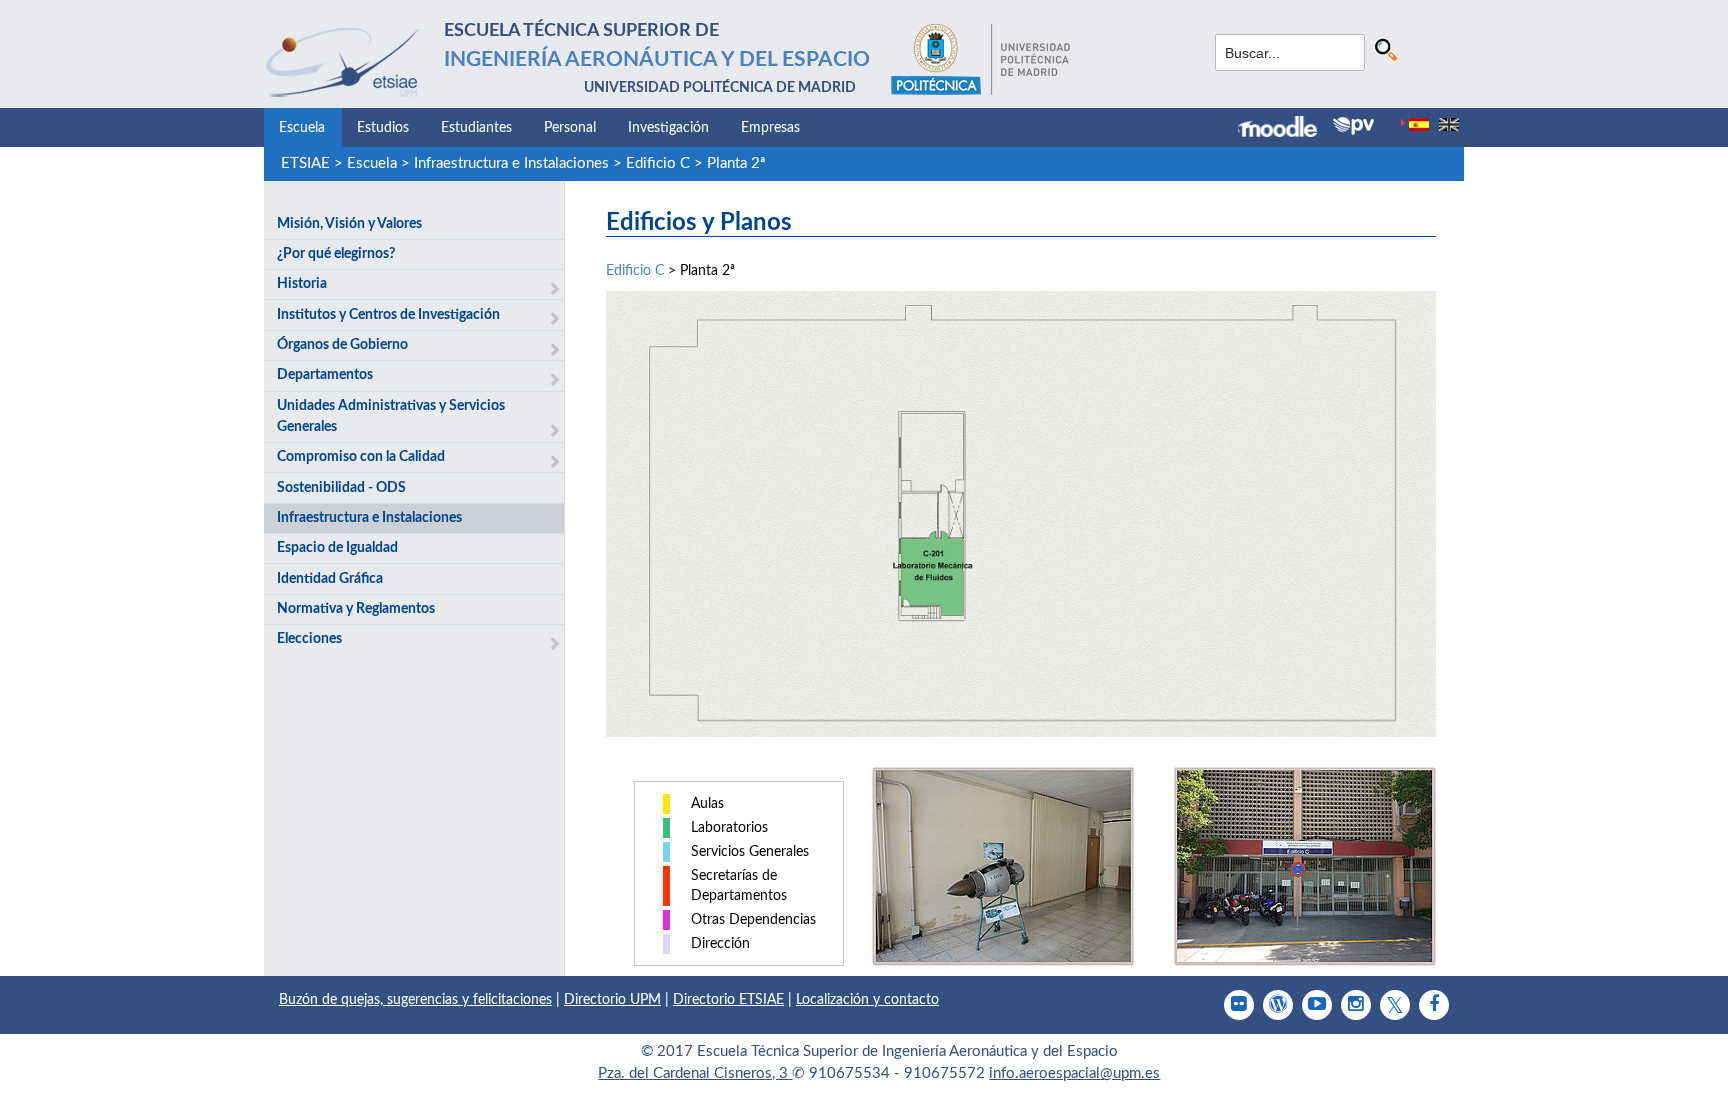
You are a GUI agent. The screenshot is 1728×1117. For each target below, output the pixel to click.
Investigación (668, 128)
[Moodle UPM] (1285, 129)
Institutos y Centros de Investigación (388, 315)
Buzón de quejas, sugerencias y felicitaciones (415, 1000)
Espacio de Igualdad (337, 548)
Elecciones (309, 639)
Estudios (383, 128)
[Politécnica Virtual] (1353, 126)
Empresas (770, 128)
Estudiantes (476, 128)
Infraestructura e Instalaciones (511, 163)
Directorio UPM (612, 1000)
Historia (302, 284)
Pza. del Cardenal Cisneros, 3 (695, 1073)
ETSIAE (305, 163)
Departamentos (325, 375)
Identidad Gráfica (330, 579)
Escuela (302, 128)
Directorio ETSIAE (728, 1000)
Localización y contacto (867, 1000)
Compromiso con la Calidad (361, 457)
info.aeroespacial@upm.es (1074, 1073)
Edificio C (658, 163)
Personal (570, 128)
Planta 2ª (736, 163)
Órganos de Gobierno (342, 345)
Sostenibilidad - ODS (341, 488)
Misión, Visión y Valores (349, 224)
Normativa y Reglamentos (356, 609)
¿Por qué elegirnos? (336, 254)
